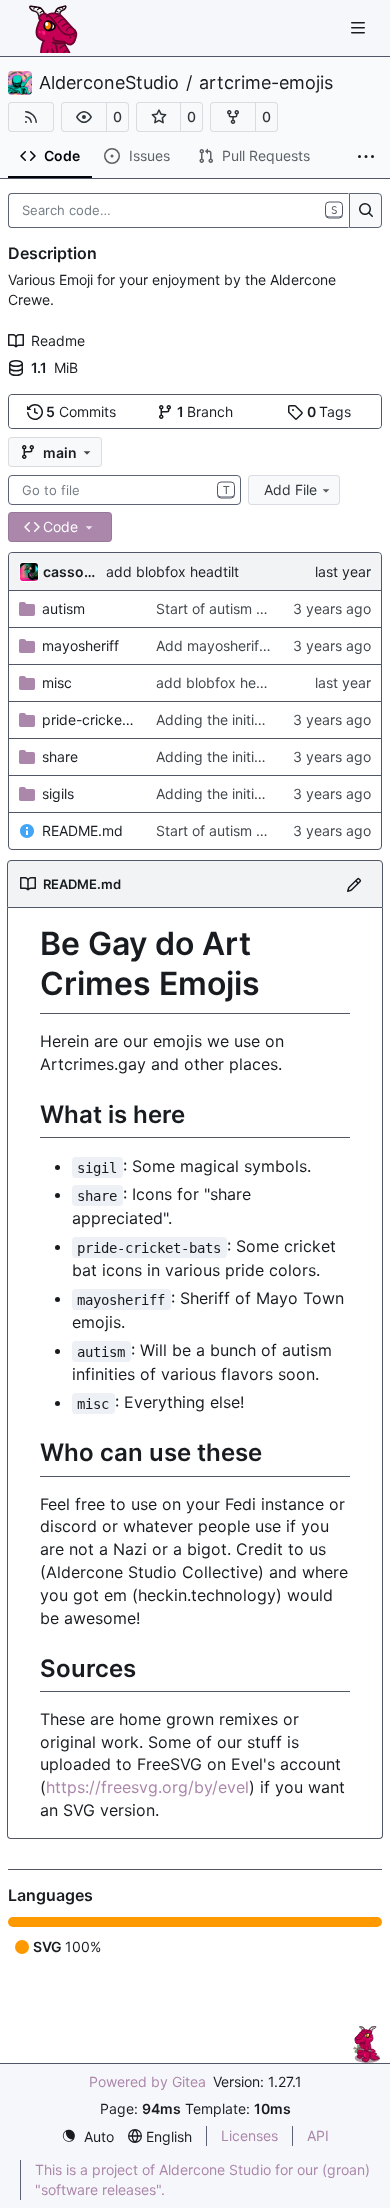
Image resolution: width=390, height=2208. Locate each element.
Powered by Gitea (147, 2081)
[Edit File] (354, 883)
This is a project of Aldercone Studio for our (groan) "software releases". (202, 2179)
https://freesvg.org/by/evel (147, 1787)
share (60, 756)
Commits (81, 411)
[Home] (53, 28)
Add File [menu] (290, 489)
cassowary (71, 571)
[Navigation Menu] (360, 27)
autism (63, 608)
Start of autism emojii (224, 608)
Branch (205, 411)
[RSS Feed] (31, 117)
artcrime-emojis (266, 83)
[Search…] (365, 211)
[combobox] (124, 490)
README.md (82, 830)
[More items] (366, 157)
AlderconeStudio (109, 83)
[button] (84, 117)
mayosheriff (80, 645)
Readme (58, 340)
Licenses (249, 2135)
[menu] (87, 2136)
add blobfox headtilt (172, 571)
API (318, 2135)
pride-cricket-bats (89, 719)
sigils (58, 793)
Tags (329, 411)
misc (57, 682)
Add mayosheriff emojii (230, 645)
